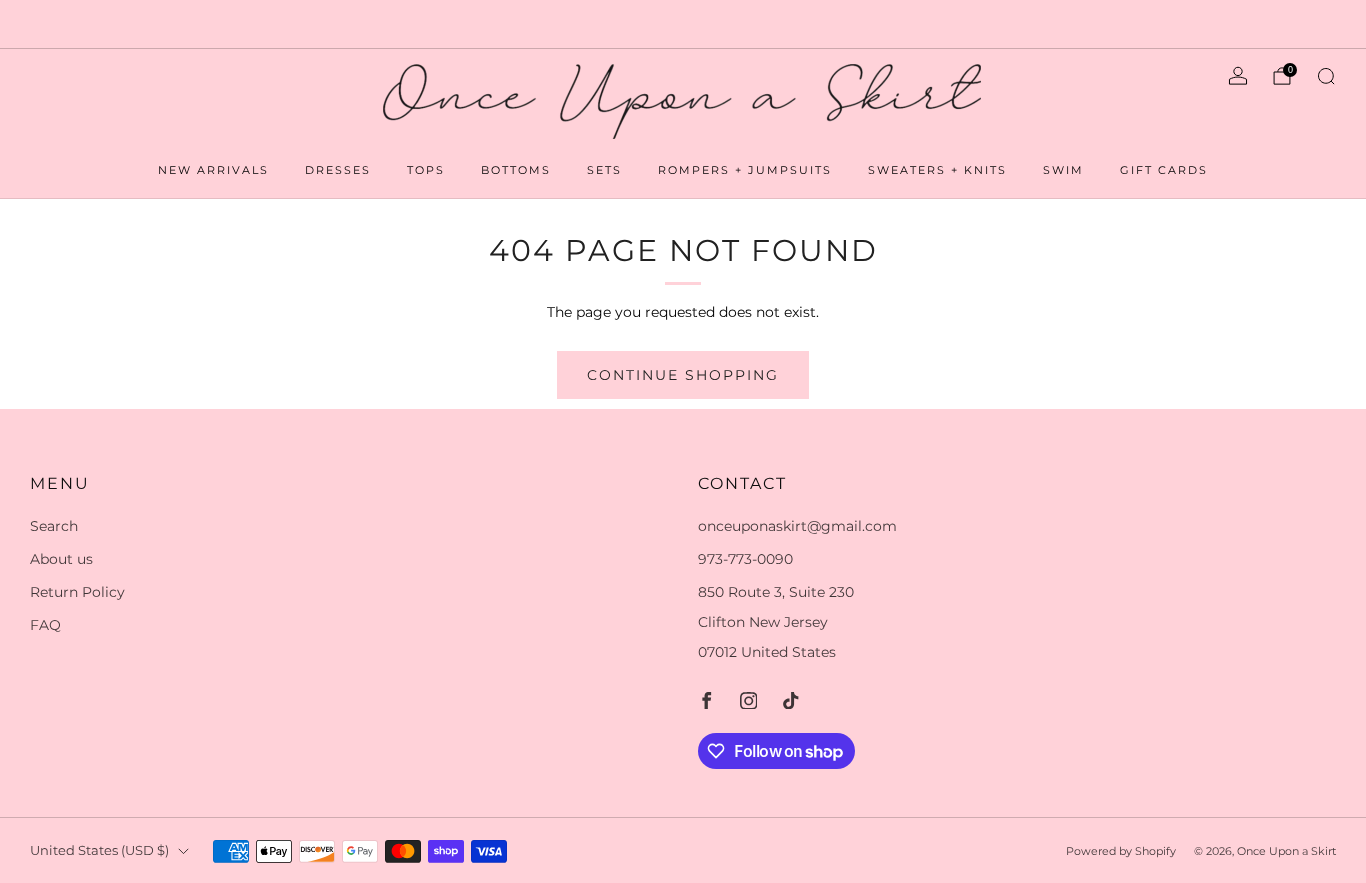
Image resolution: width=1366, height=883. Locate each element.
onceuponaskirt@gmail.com (797, 526)
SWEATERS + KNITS (937, 170)
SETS (604, 170)
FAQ (45, 625)
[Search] (1326, 76)
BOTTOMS (516, 170)
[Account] (1238, 76)
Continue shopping (683, 375)
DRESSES (338, 170)
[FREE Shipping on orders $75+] (682, 24)
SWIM (1063, 170)
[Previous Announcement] (81, 24)
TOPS (426, 170)
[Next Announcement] (1285, 24)
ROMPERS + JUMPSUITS (745, 170)
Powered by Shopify (1121, 851)
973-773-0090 (745, 559)
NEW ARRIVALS (213, 170)
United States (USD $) (99, 850)
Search (54, 526)
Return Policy (77, 592)
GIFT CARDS (1164, 170)
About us (61, 559)
